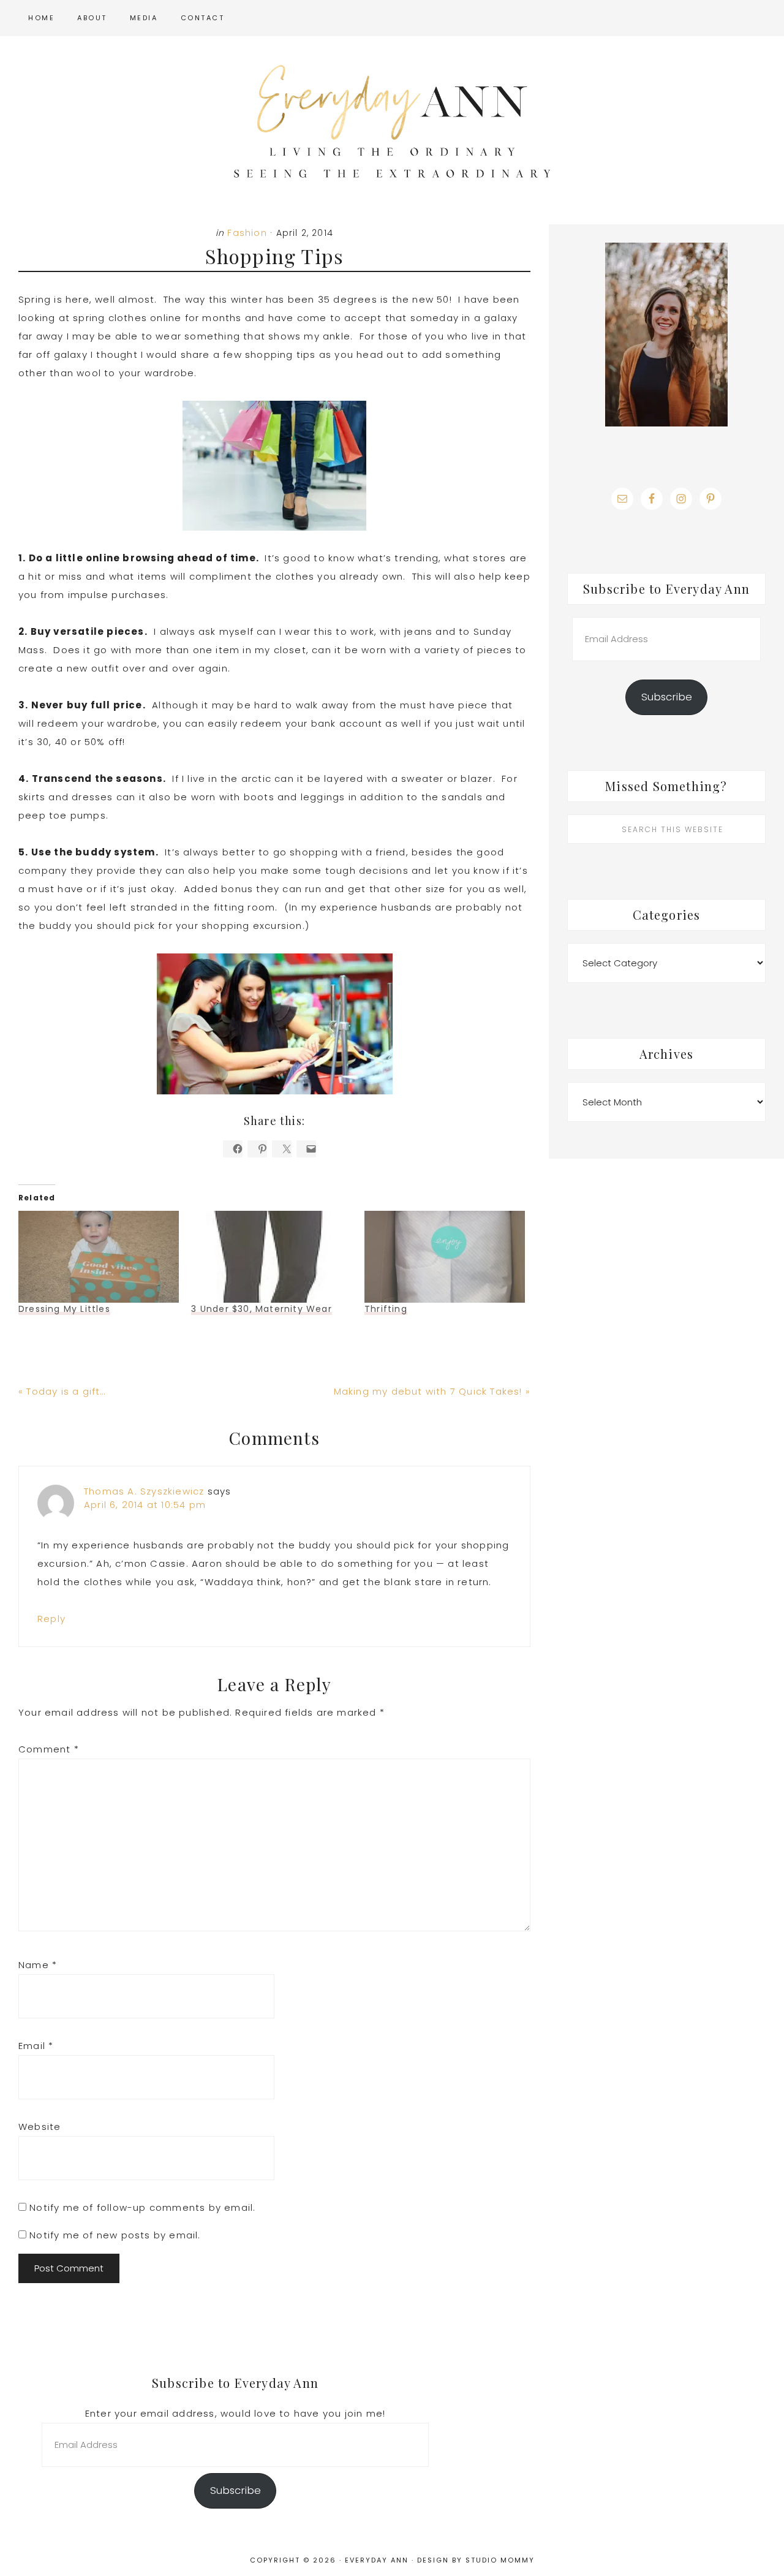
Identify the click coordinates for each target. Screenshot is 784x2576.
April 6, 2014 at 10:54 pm (145, 1505)
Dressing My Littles (64, 1309)
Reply (51, 1619)
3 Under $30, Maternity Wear (261, 1309)
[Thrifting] (445, 1257)
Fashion (247, 233)
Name (38, 1965)
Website (40, 2127)
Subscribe (667, 697)
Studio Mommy (500, 2560)
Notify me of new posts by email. (115, 2235)
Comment (49, 1749)
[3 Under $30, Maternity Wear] (271, 1257)
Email (36, 2046)
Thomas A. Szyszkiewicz (144, 1491)
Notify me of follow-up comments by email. (142, 2207)
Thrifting (386, 1309)
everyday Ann (392, 121)
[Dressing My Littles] (99, 1257)
